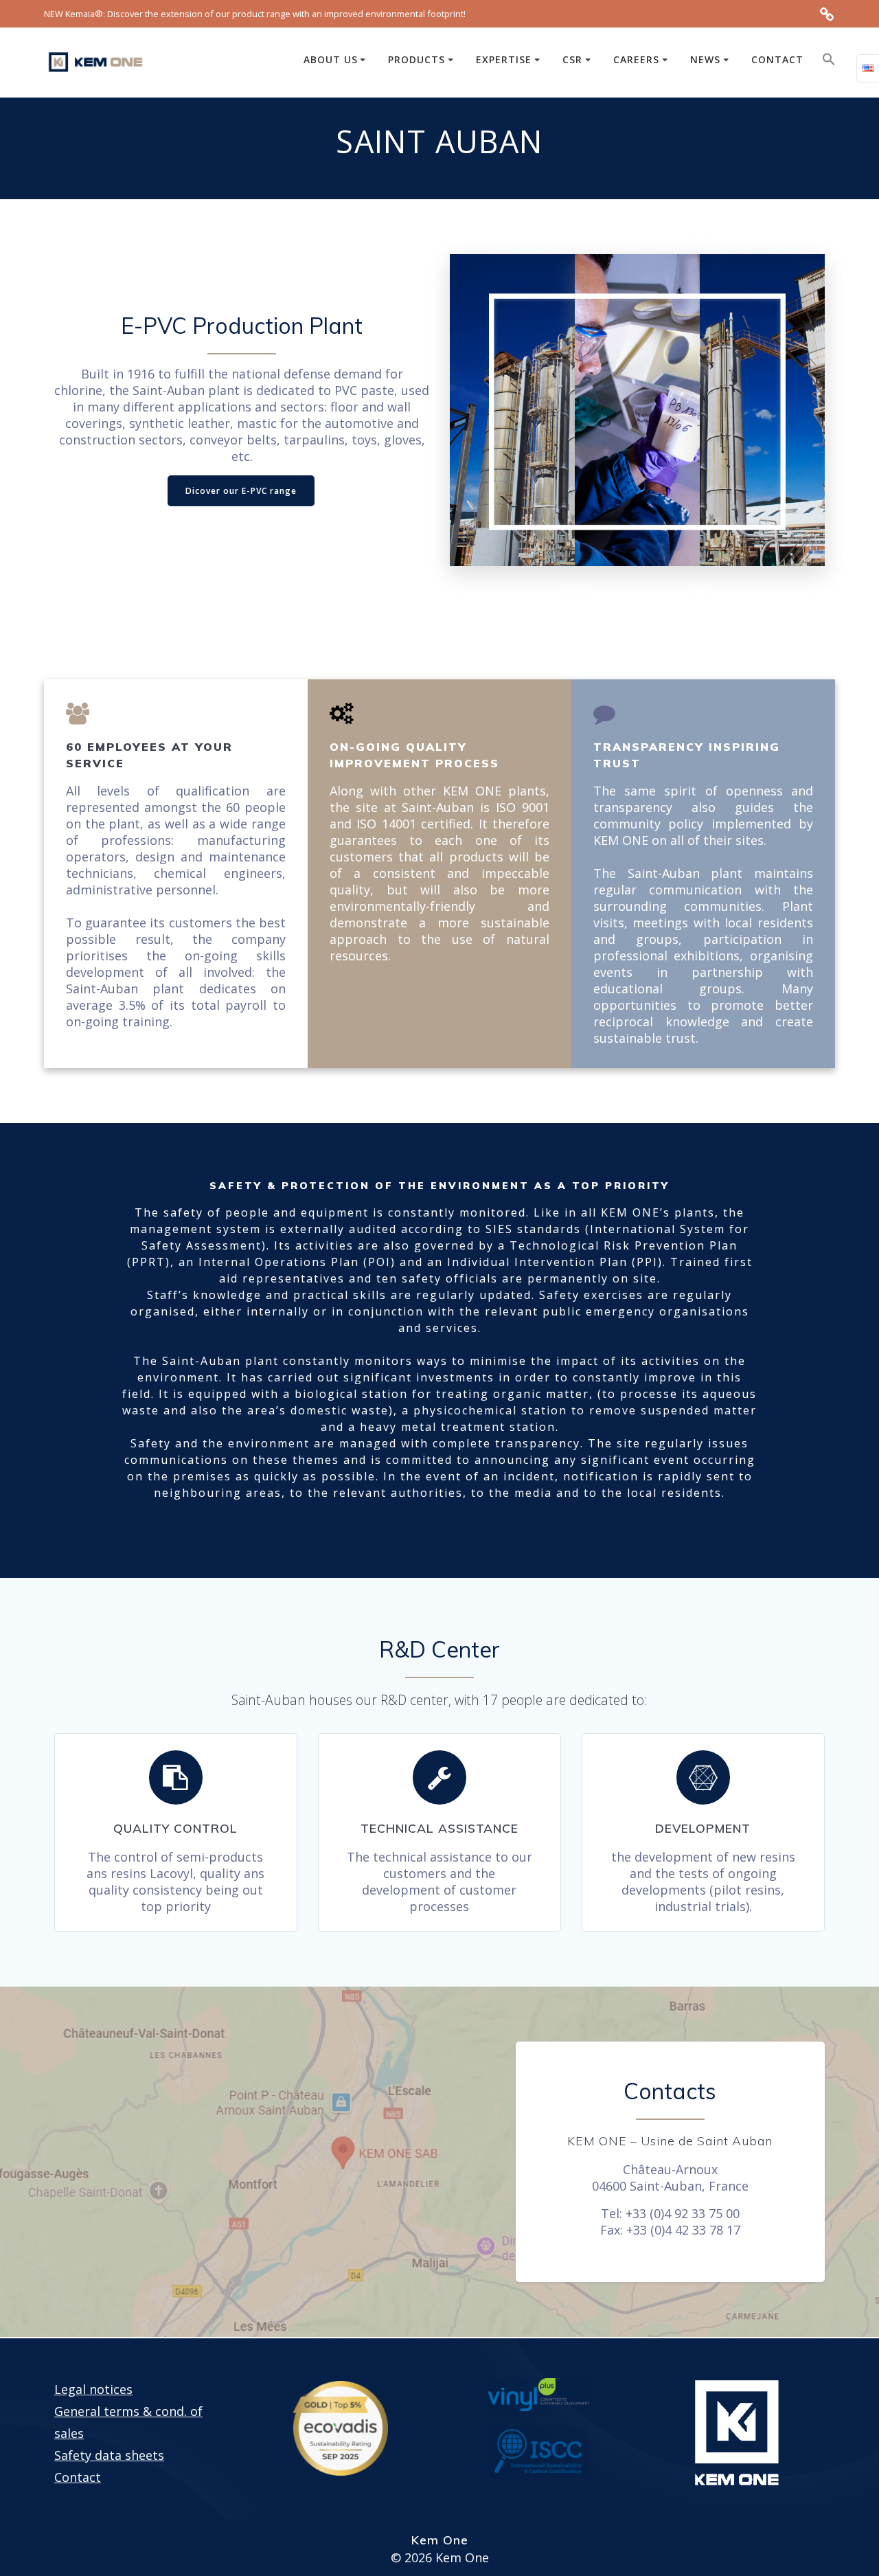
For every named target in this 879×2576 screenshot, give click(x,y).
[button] (829, 62)
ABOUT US (331, 59)
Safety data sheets (109, 2455)
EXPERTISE (504, 59)
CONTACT (777, 59)
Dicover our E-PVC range (241, 491)
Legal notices (93, 2389)
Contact (78, 2477)
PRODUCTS (416, 59)
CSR (572, 59)
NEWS (705, 59)
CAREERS (636, 59)
